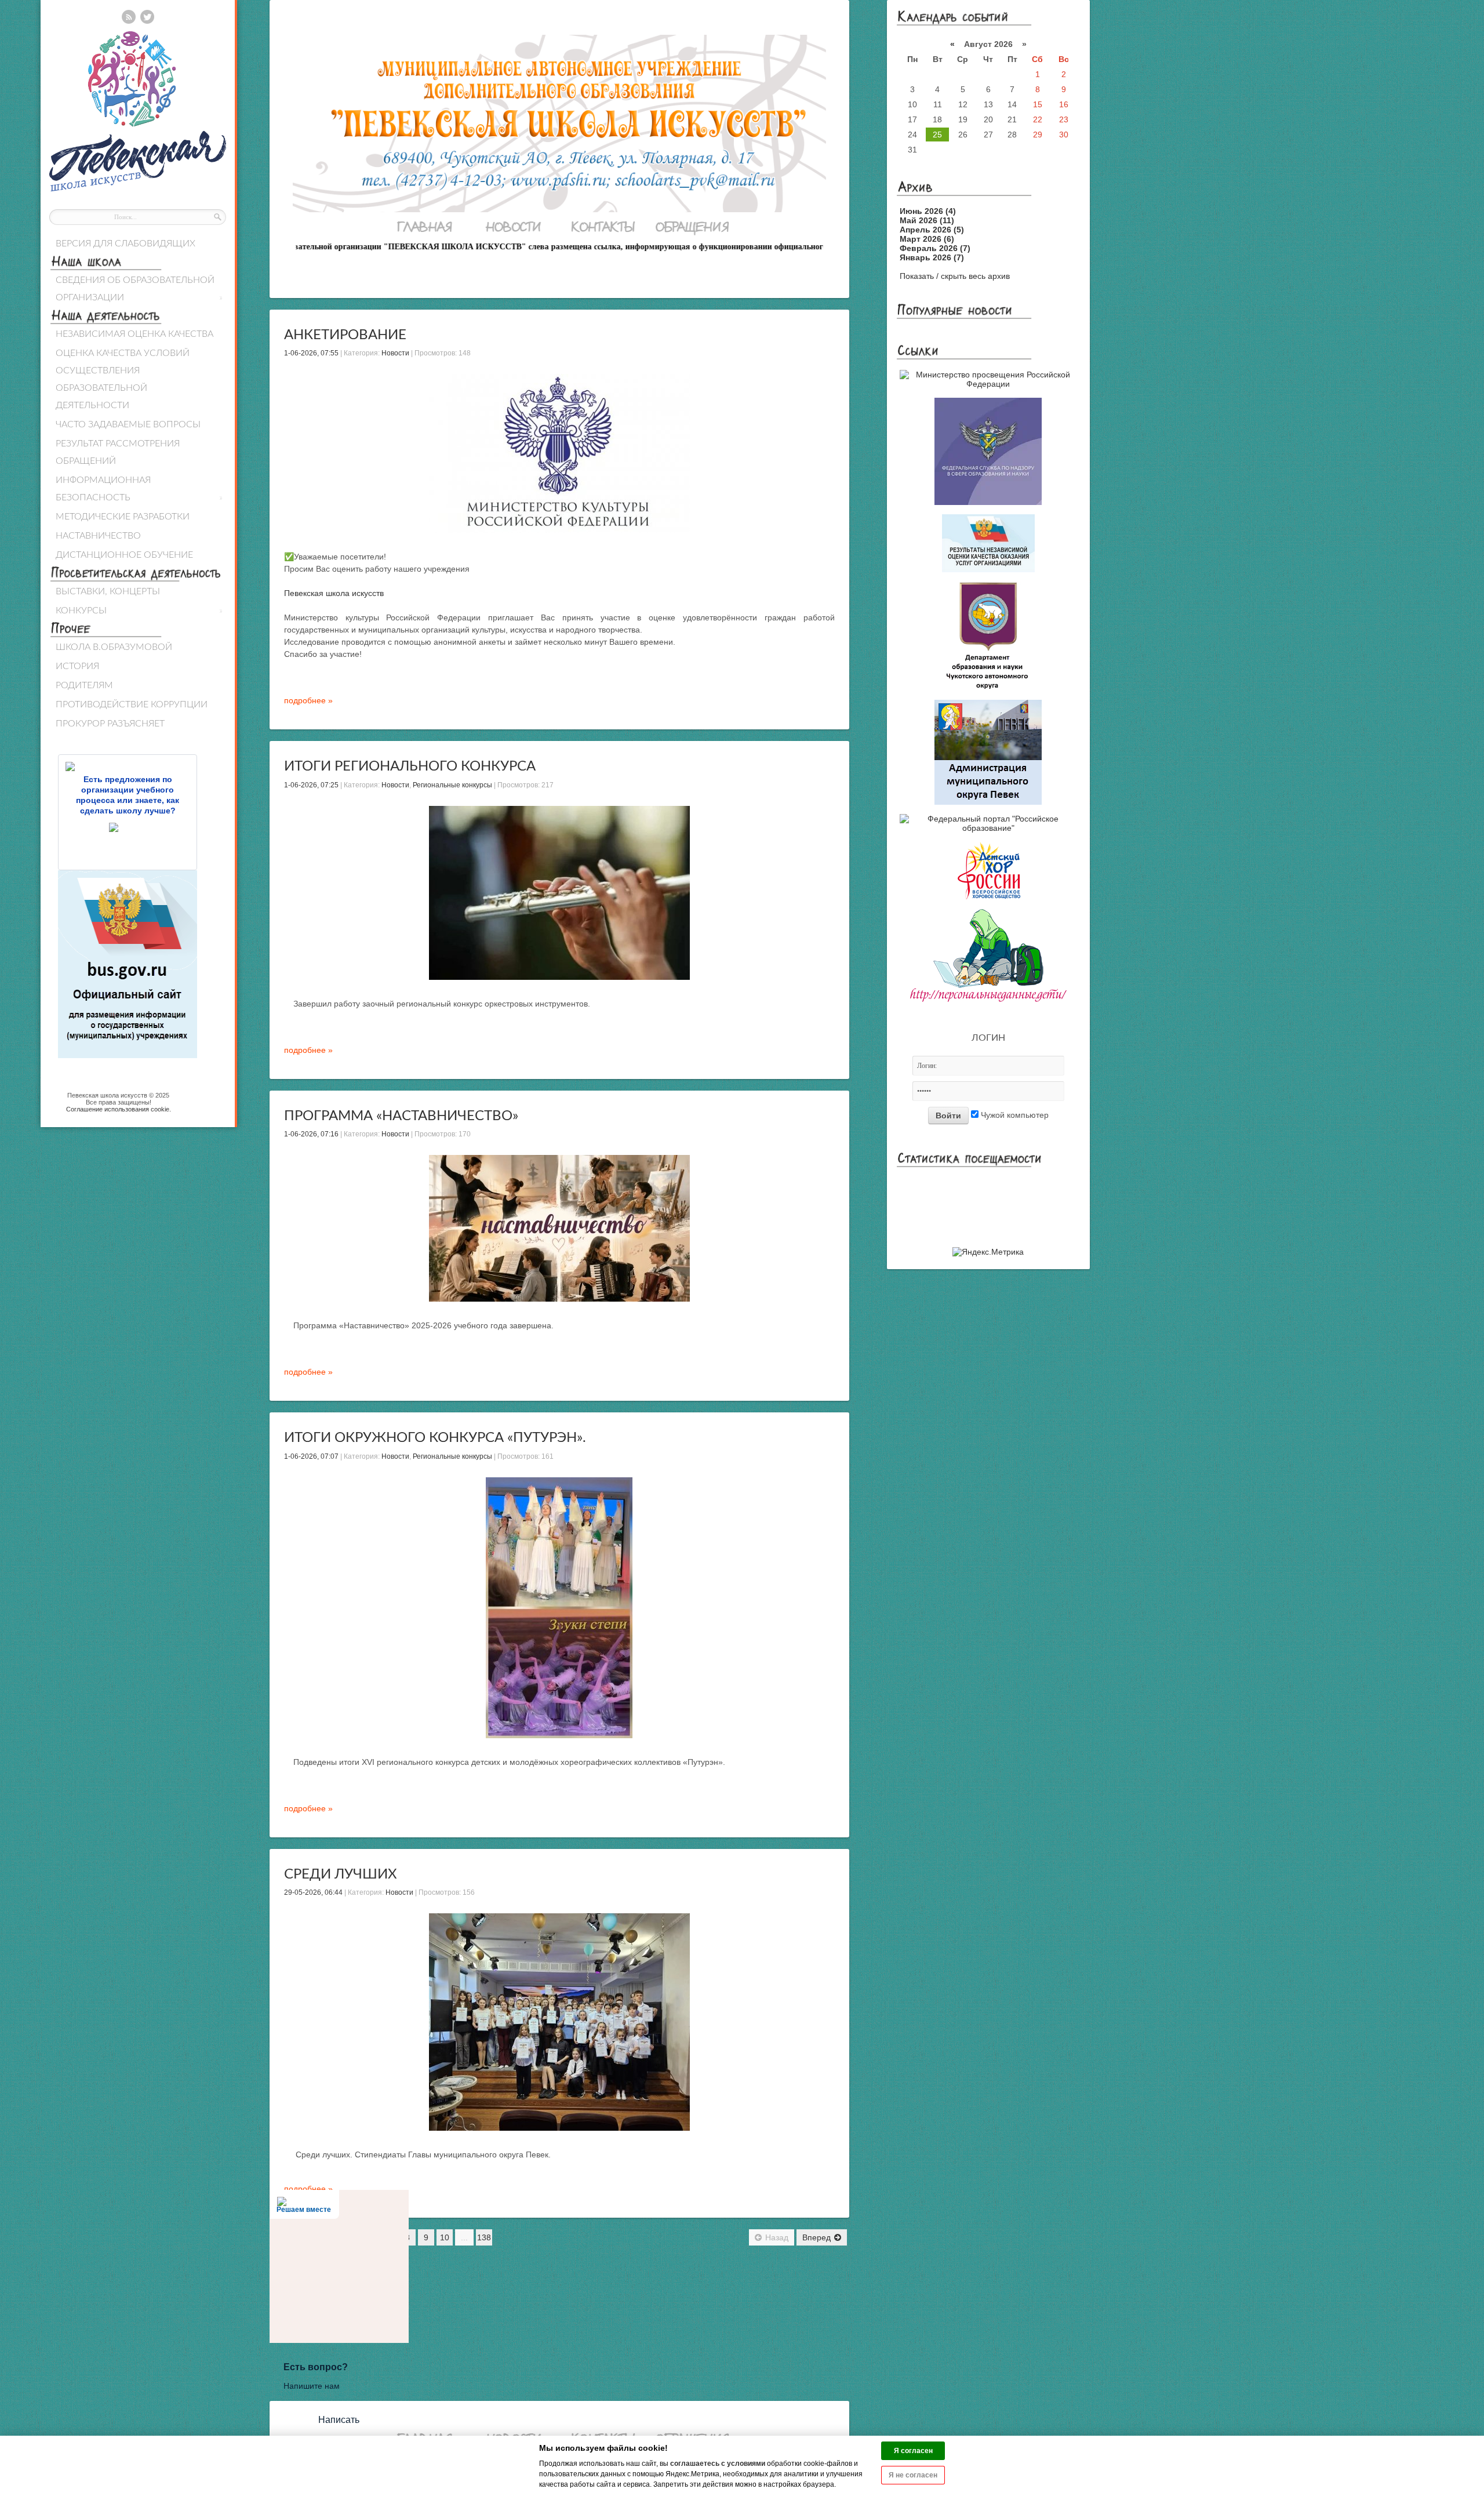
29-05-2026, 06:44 (313, 1892)
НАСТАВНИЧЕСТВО (98, 536)
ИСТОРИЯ (77, 666)
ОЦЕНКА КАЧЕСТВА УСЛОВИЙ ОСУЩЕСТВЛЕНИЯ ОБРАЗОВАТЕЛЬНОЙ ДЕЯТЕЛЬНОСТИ (123, 379)
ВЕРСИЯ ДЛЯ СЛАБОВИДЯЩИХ (126, 244)
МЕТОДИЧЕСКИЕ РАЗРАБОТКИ (123, 517)
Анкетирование (345, 335)
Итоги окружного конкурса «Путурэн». (435, 1438)
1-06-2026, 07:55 (311, 353)
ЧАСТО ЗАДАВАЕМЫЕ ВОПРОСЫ (128, 424)
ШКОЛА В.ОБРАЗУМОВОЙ (114, 647)
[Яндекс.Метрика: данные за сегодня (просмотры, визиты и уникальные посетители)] (988, 1252)
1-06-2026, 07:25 (311, 785)
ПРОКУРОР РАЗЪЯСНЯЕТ (110, 724)
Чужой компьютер (1014, 1115)
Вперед (816, 2237)
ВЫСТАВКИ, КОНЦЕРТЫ (108, 591)
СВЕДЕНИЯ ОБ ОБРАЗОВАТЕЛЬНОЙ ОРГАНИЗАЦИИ (139, 289)
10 (445, 2237)
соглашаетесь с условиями (718, 2464)
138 (484, 2237)
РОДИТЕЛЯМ (84, 685)
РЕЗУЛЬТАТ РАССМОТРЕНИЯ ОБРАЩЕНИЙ (118, 452)
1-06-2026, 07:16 (311, 1134)
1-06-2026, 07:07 (311, 1456)
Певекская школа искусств (334, 593)
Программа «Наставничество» (401, 1116)
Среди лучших (341, 1874)
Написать (339, 2420)
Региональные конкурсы (452, 785)
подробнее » (308, 700)
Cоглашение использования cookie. (119, 1109)
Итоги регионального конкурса (410, 766)
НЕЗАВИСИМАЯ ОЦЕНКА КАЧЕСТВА (134, 334)
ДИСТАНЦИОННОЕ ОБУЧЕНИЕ (124, 555)
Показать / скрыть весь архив (955, 276)
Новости (395, 353)
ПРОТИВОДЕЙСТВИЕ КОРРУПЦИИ (132, 704)
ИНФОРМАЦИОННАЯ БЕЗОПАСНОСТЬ (139, 489)
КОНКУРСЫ (139, 611)
